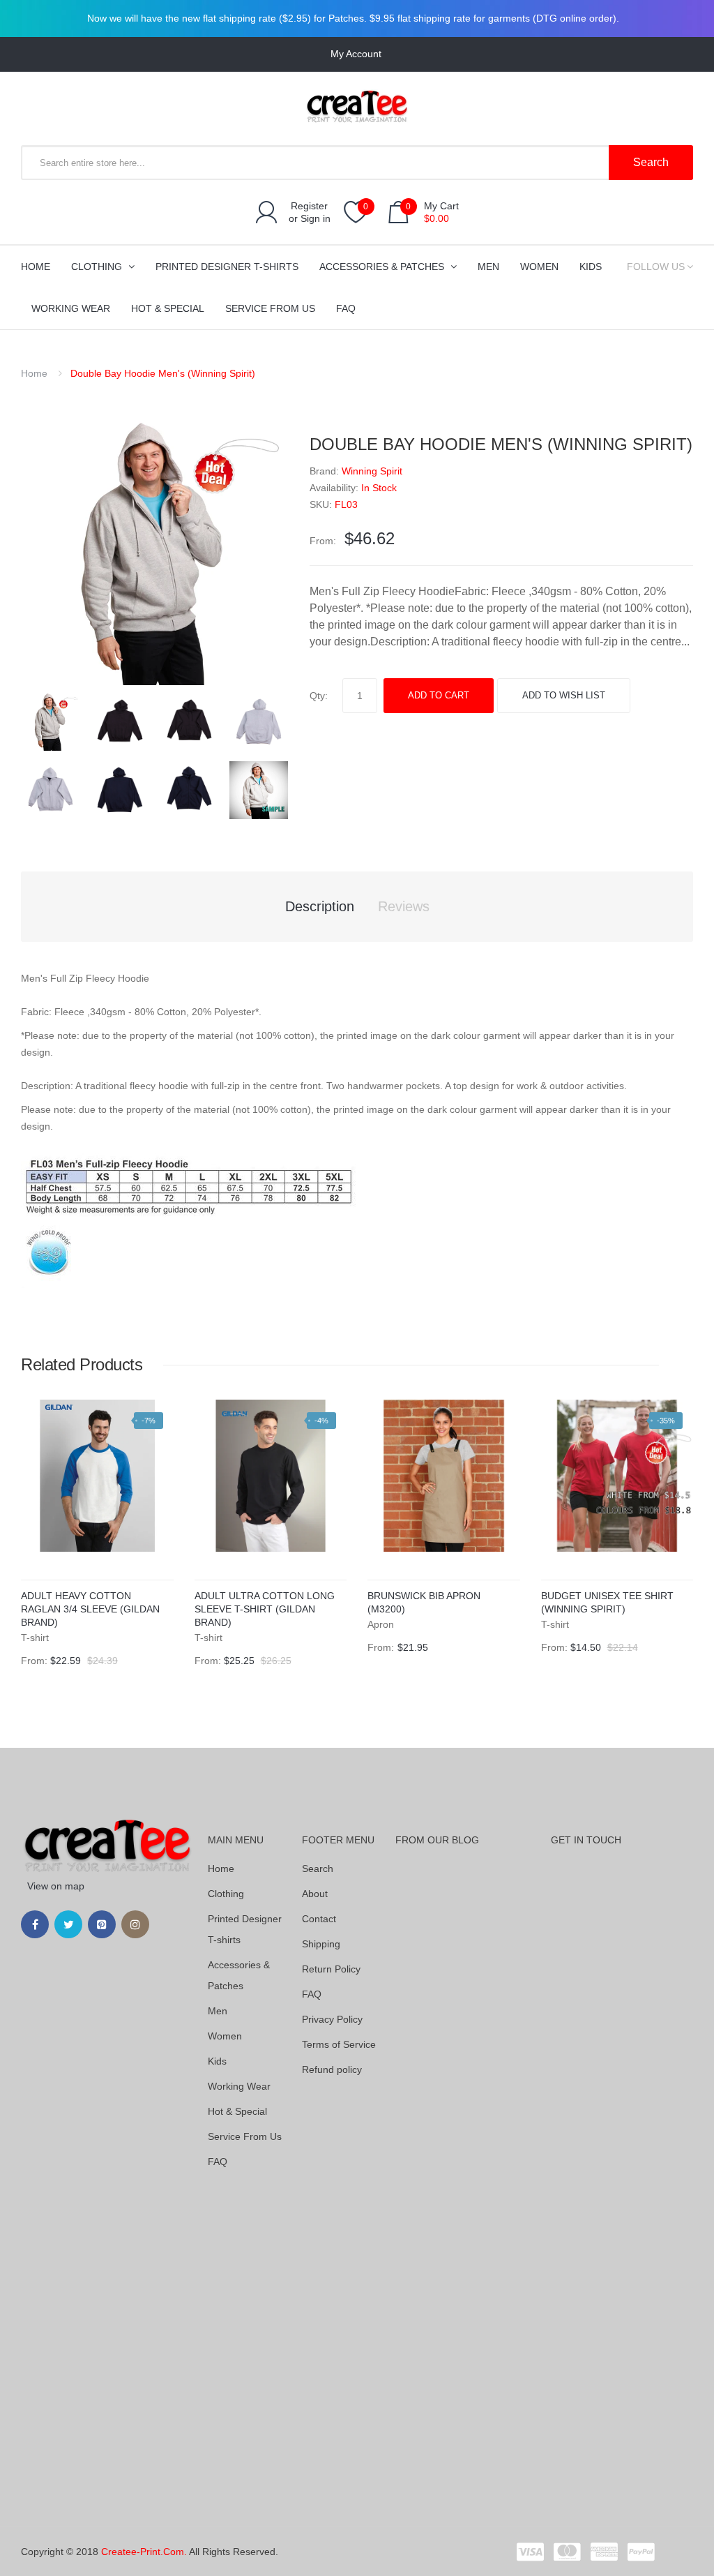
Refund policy (332, 2069)
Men (218, 2011)
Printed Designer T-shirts (245, 1929)
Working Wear (239, 2086)
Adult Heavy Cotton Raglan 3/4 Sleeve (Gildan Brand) (90, 1609)
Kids (217, 2061)
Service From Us (245, 2136)
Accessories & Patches (239, 1975)
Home (34, 373)
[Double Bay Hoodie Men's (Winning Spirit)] (51, 721)
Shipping (321, 1944)
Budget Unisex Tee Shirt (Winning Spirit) (607, 1602)
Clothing (226, 1894)
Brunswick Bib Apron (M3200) (424, 1602)
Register (309, 206)
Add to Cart (439, 695)
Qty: (319, 696)
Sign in (316, 218)
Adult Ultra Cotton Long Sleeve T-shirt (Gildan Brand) (265, 1609)
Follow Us (656, 267)
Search (318, 1869)
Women (225, 2036)
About (315, 1894)
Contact (319, 1919)
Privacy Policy (332, 2019)
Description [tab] (320, 906)
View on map (56, 1886)
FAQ (218, 2162)
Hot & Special (237, 2111)
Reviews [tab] (404, 906)
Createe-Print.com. (144, 2552)
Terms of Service (339, 2044)
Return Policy (331, 1969)
